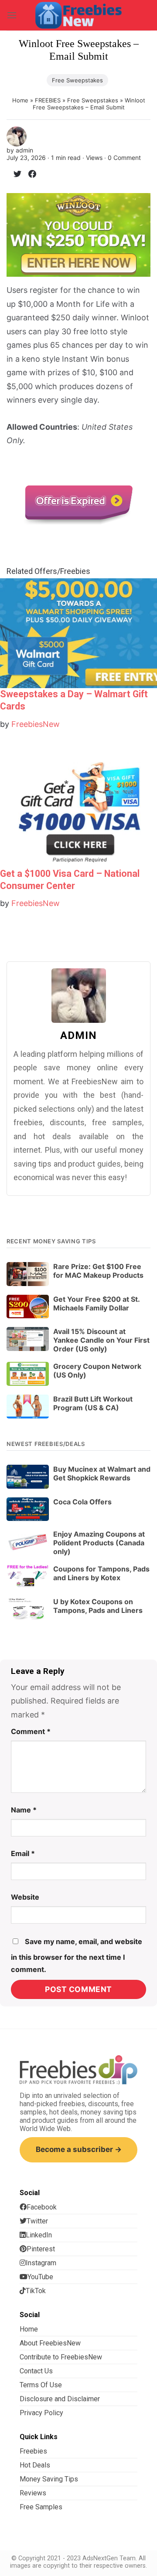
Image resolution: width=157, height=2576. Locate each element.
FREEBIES (48, 100)
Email (23, 1853)
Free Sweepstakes (77, 80)
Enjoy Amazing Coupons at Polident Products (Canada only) (99, 1543)
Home (20, 100)
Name (24, 1810)
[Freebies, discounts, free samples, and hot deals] (78, 15)
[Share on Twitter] (14, 175)
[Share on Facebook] (29, 175)
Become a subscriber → (79, 2149)
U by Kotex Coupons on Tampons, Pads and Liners (98, 1606)
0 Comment (124, 158)
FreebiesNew (36, 724)
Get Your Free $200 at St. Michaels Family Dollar (96, 1303)
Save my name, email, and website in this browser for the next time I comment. (77, 1955)
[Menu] (12, 15)
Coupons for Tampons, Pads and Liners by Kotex (101, 1573)
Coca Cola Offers (82, 1502)
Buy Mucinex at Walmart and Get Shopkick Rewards (102, 1473)
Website (25, 1897)
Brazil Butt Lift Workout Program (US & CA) (93, 1403)
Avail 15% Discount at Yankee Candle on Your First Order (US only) (101, 1340)
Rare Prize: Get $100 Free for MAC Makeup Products (98, 1271)
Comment (31, 1731)
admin (24, 150)
